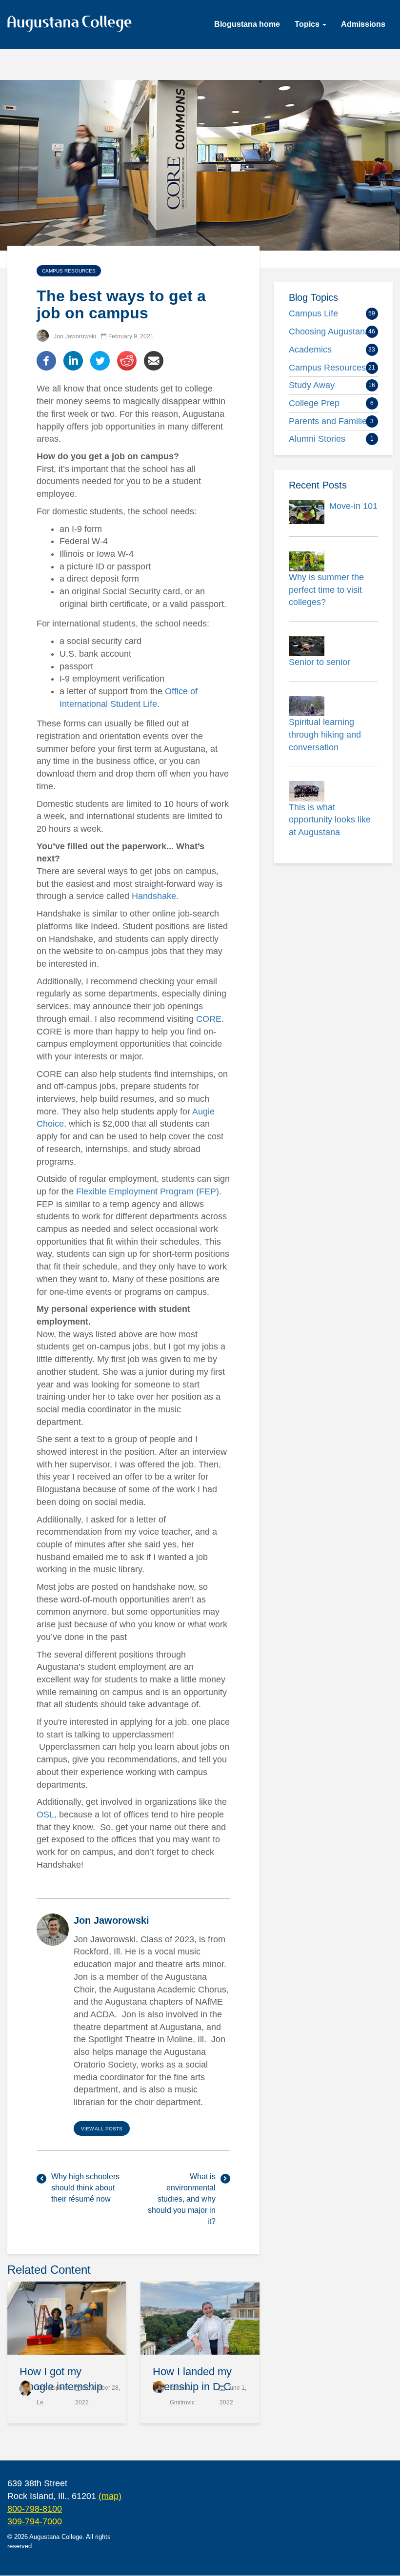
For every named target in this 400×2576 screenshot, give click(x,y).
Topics (308, 24)
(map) (110, 2496)
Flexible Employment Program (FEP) (148, 1191)
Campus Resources (69, 271)
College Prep (314, 403)
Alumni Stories (317, 439)
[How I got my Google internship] (67, 2318)
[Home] (73, 26)
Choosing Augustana (329, 332)
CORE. (210, 1019)
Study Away (312, 385)
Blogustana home (247, 24)
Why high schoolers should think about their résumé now (85, 2188)
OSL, (47, 1815)
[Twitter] (100, 360)
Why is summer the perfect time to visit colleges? (326, 590)
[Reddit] (127, 360)
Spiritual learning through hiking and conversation (325, 734)
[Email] (154, 360)
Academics (310, 350)
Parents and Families (330, 421)
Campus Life (313, 313)
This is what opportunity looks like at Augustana (330, 820)
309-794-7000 (35, 2521)
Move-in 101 (353, 506)
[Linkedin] (73, 360)
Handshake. (155, 896)
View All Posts (102, 2129)
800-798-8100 (35, 2509)
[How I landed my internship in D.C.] (200, 2318)
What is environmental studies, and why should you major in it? (182, 2199)
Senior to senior (320, 662)
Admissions (363, 24)
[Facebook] (46, 360)
